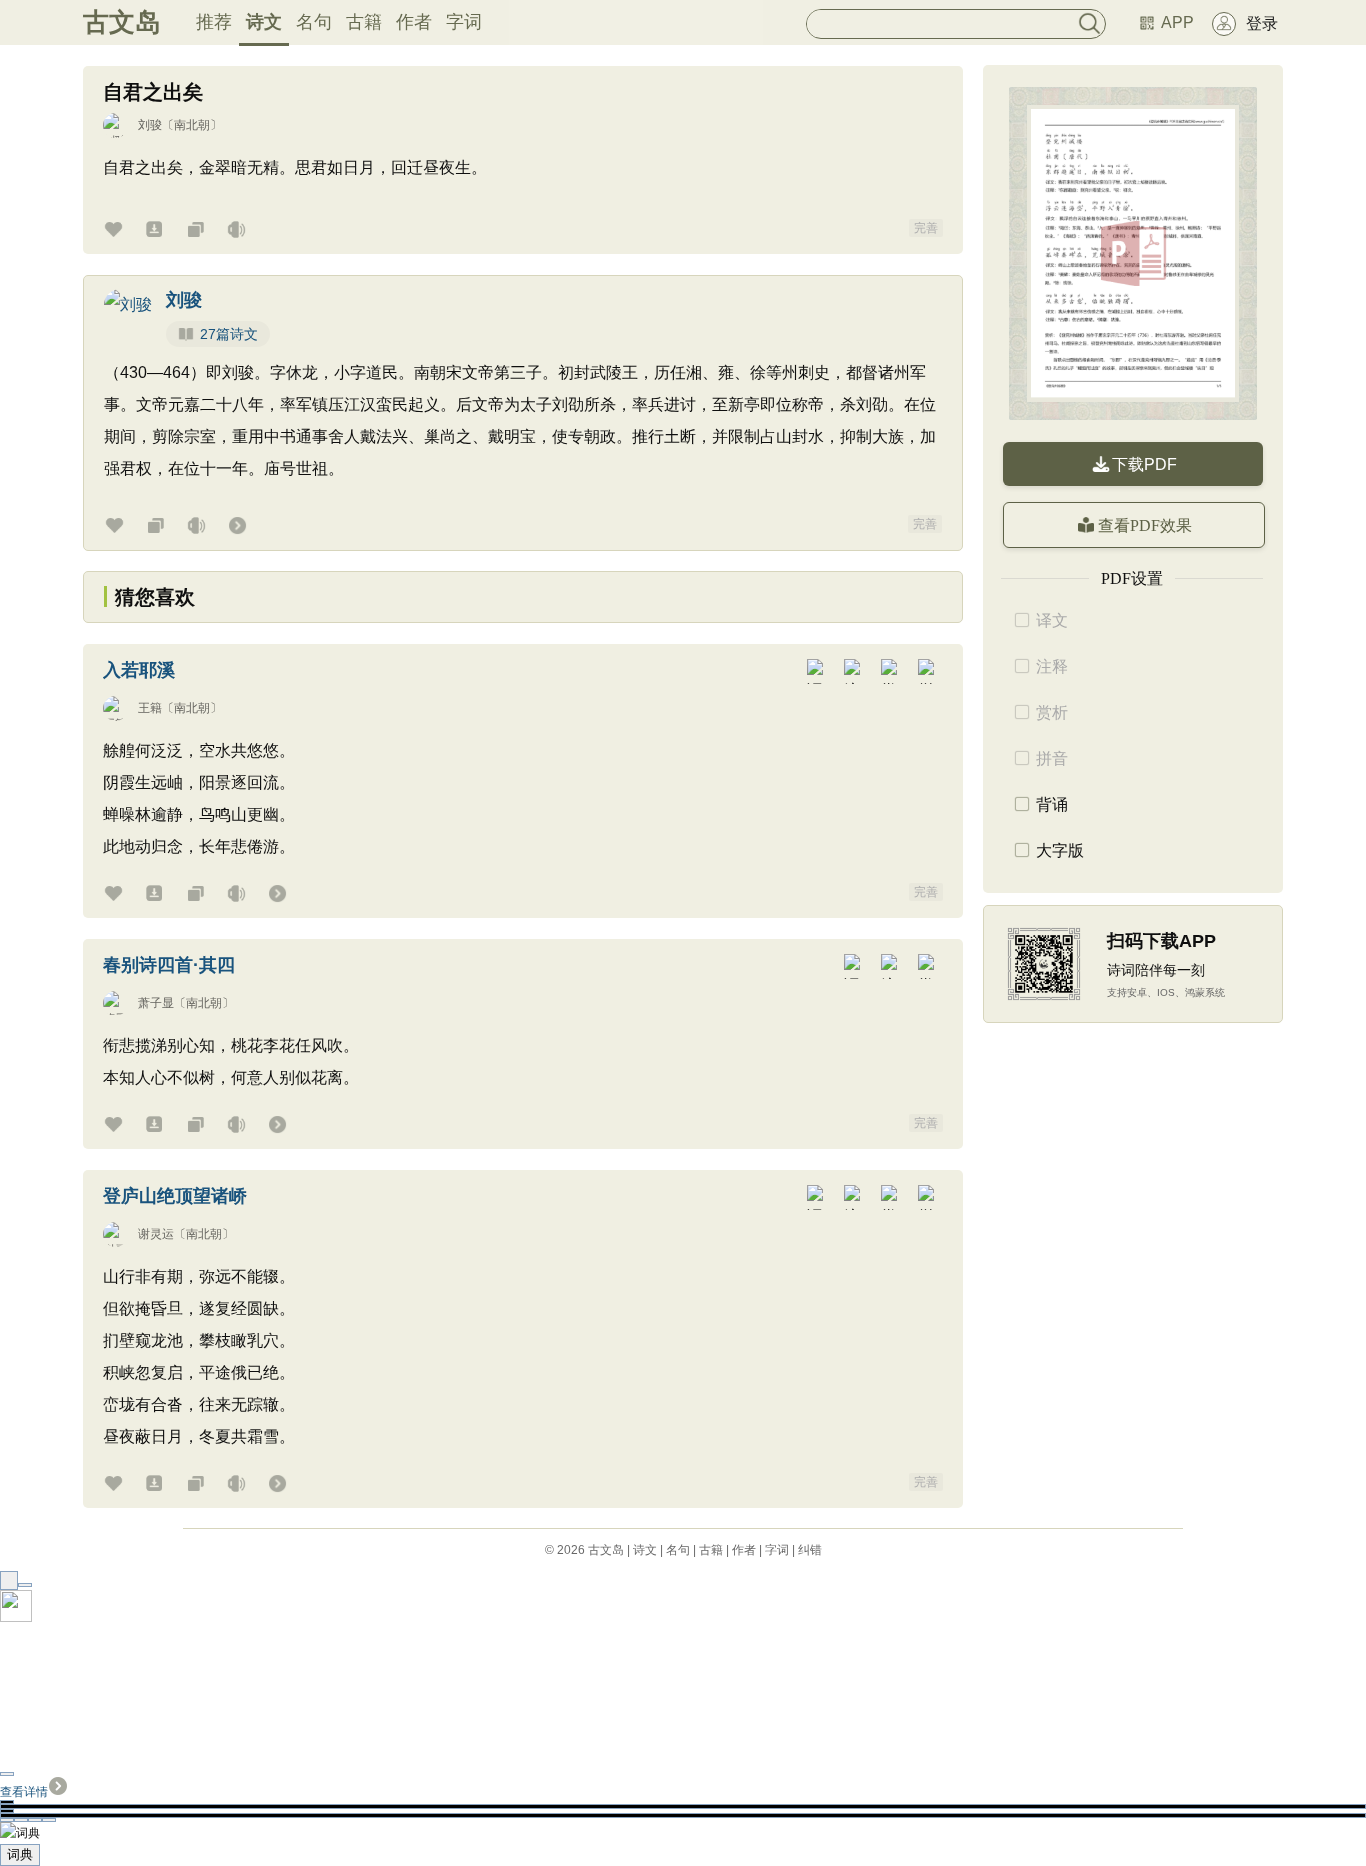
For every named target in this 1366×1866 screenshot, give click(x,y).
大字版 (1060, 850)
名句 (314, 22)
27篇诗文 (229, 334)
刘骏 (150, 125)
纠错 (810, 1550)
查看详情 (24, 1792)
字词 (464, 22)
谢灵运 (156, 1234)
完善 (926, 228)
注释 (1052, 666)
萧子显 (156, 1003)
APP (1177, 22)
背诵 (1052, 804)
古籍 (364, 22)
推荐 (214, 22)
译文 (1052, 620)
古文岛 (122, 22)
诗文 (264, 22)
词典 (20, 1854)
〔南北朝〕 (192, 125)
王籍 (150, 708)
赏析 (1052, 712)
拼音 (1052, 758)
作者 (414, 22)
